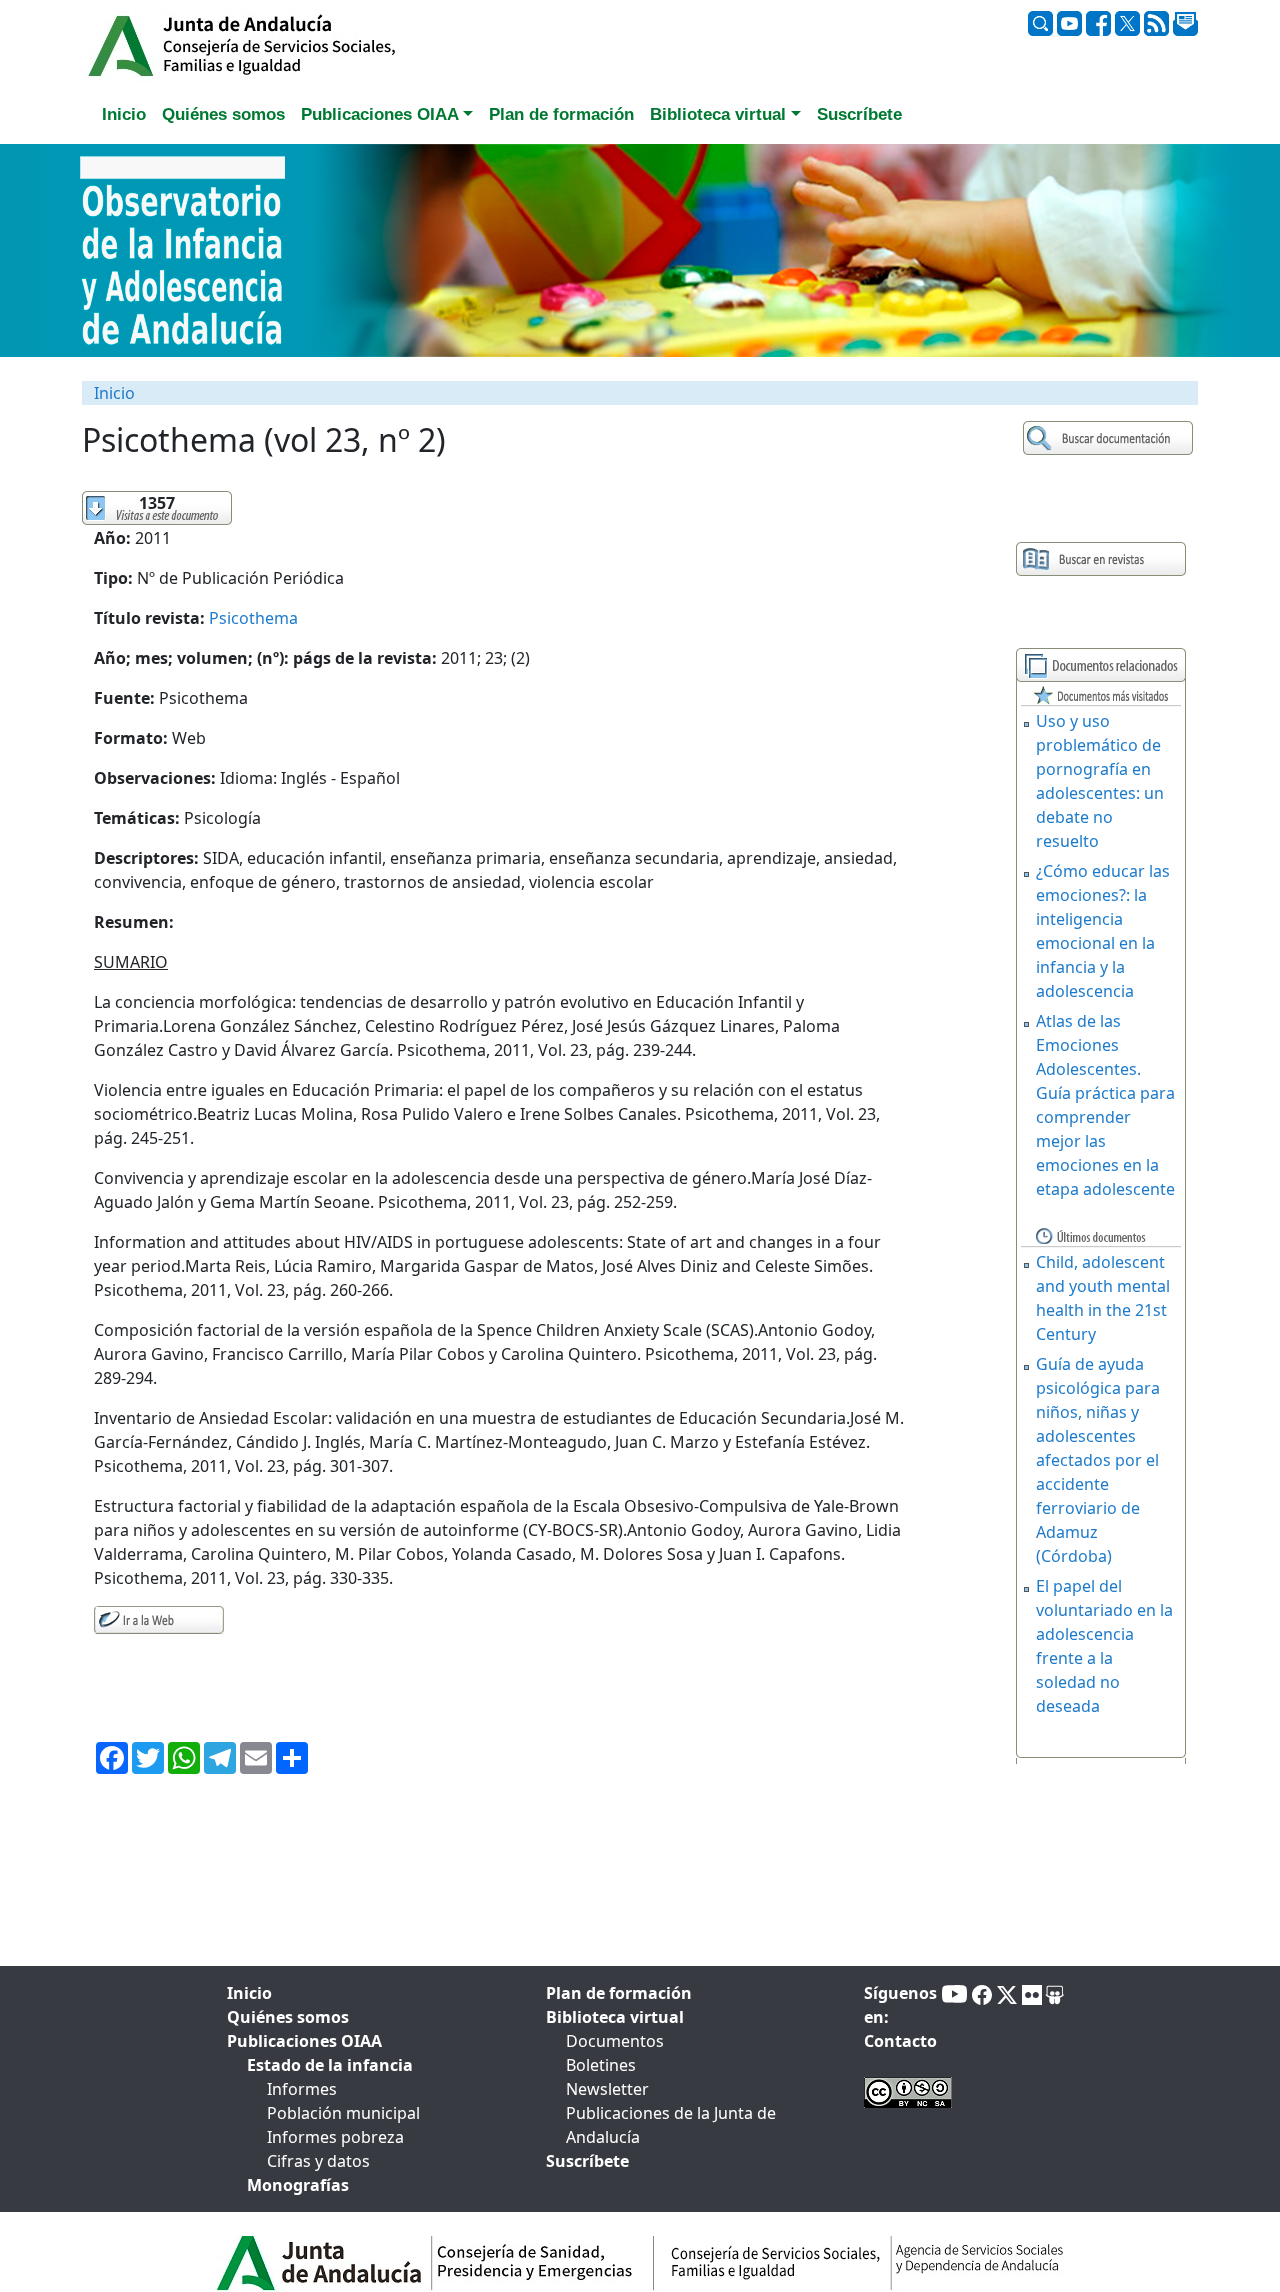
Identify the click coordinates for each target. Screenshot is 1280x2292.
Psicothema (253, 618)
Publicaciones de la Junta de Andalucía (671, 2125)
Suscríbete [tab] (859, 114)
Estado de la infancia (330, 2065)
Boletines (601, 2065)
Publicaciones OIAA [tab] (304, 2041)
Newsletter (607, 2089)
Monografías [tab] (298, 2185)
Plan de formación (619, 1993)
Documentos (615, 2041)
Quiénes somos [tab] (223, 114)
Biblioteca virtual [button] (718, 114)
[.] (1110, 438)
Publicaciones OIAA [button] (380, 114)
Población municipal (343, 2113)
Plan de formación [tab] (561, 114)
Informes (302, 2089)
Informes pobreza (335, 2137)
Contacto (900, 2041)
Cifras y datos (318, 2161)
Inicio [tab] (124, 114)
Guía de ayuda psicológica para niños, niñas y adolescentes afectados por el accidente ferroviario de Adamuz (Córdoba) (1098, 1460)
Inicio (114, 393)
